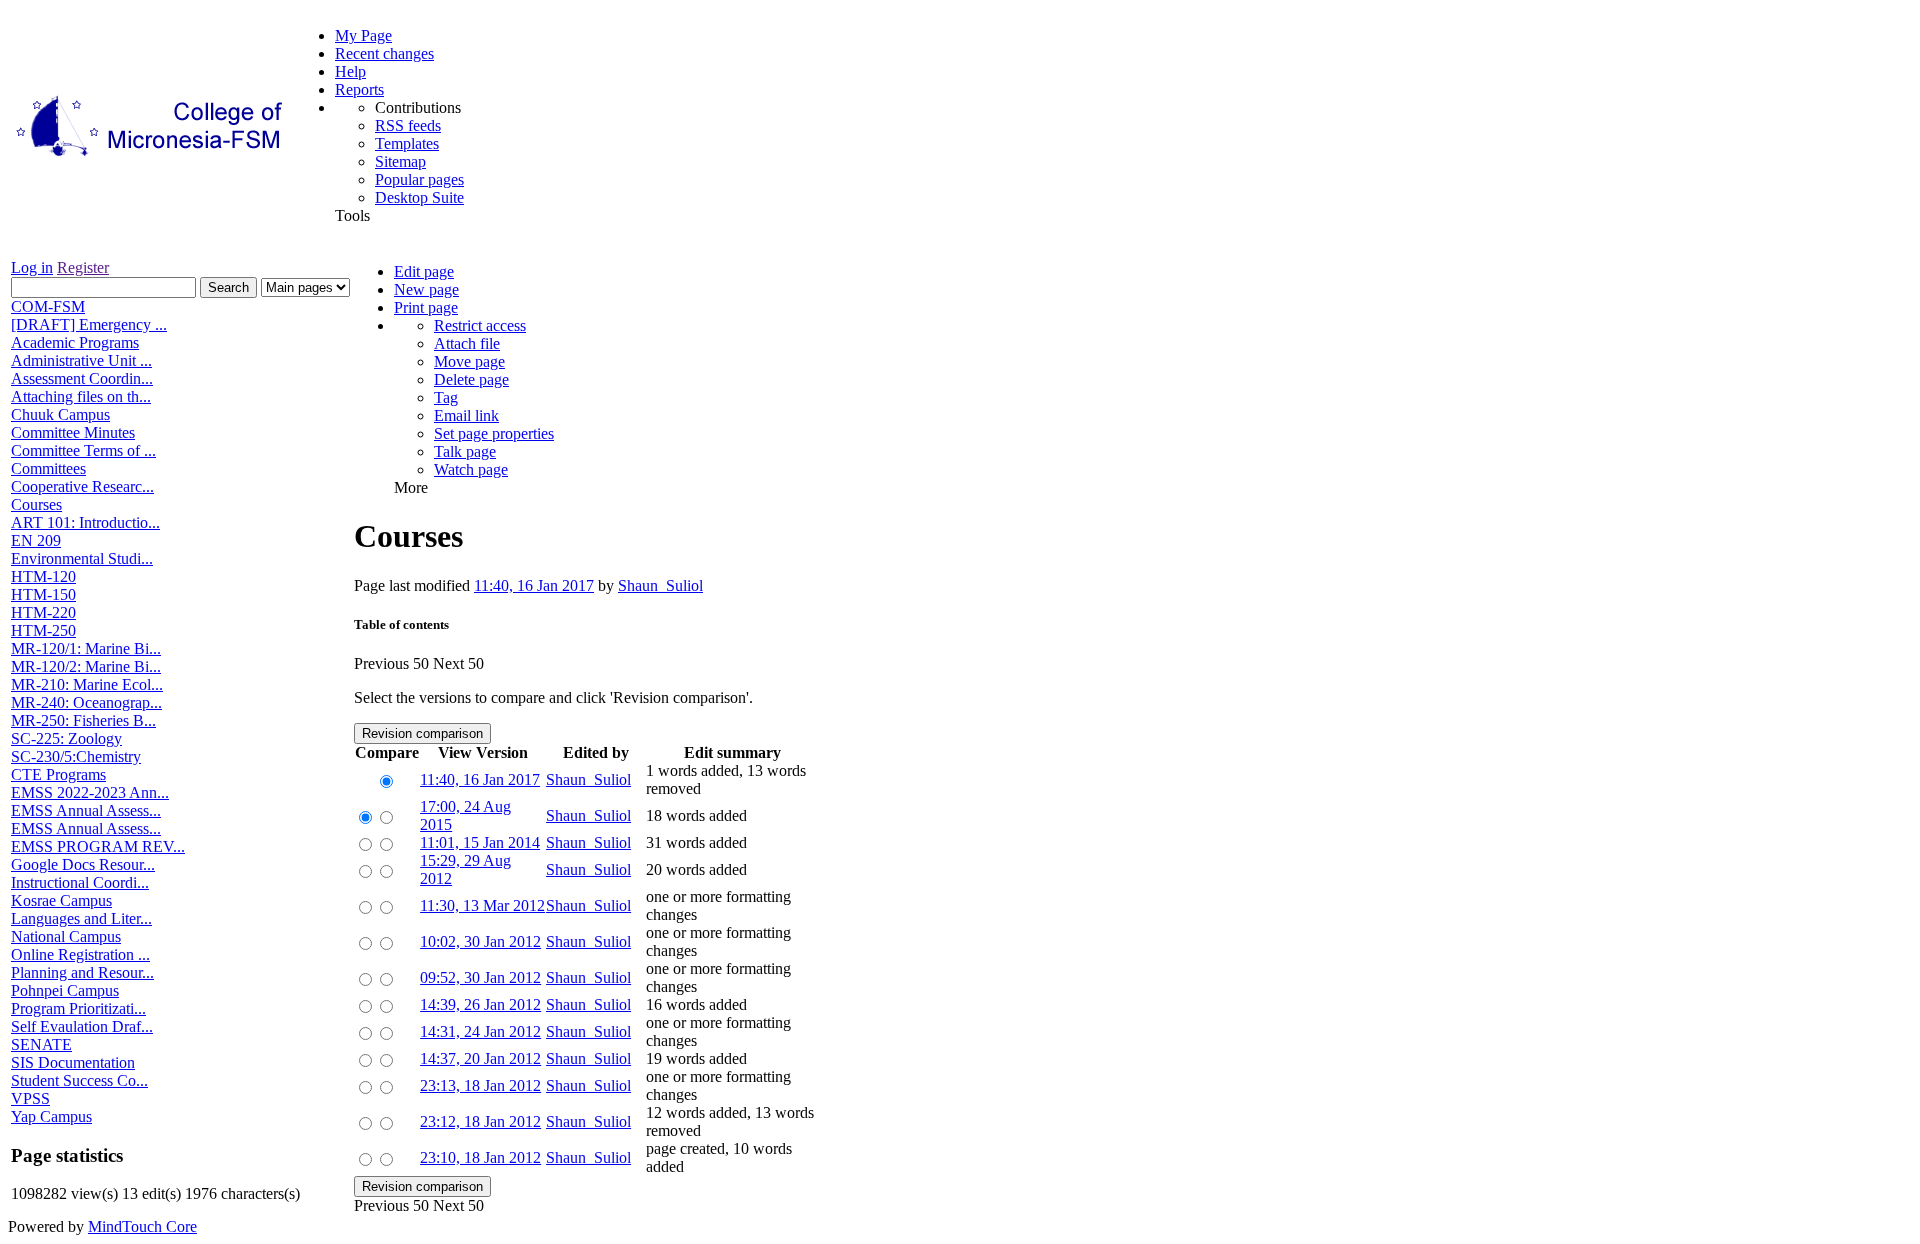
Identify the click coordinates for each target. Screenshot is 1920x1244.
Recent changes (384, 53)
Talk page (465, 451)
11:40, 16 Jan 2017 (534, 585)
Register (83, 267)
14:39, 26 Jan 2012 (480, 1004)
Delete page (471, 379)
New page (426, 289)
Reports (359, 89)
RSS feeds (408, 125)
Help (350, 71)
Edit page (424, 271)
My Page (363, 35)
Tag (446, 397)
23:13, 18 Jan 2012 (480, 1085)
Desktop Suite (419, 197)
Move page (469, 361)
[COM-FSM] (151, 156)
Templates (407, 143)
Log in (32, 267)
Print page (426, 307)
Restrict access (480, 325)
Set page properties (494, 433)
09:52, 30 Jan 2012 (480, 977)
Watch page (471, 469)
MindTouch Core (142, 1226)
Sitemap (400, 161)
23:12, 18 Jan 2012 (480, 1121)
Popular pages (419, 179)
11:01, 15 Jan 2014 (480, 842)
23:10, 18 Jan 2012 (480, 1157)
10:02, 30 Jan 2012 (480, 941)
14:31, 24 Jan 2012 (480, 1031)
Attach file (467, 343)
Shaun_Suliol (660, 585)
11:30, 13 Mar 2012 (482, 905)
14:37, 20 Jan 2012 (480, 1058)
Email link (466, 415)
